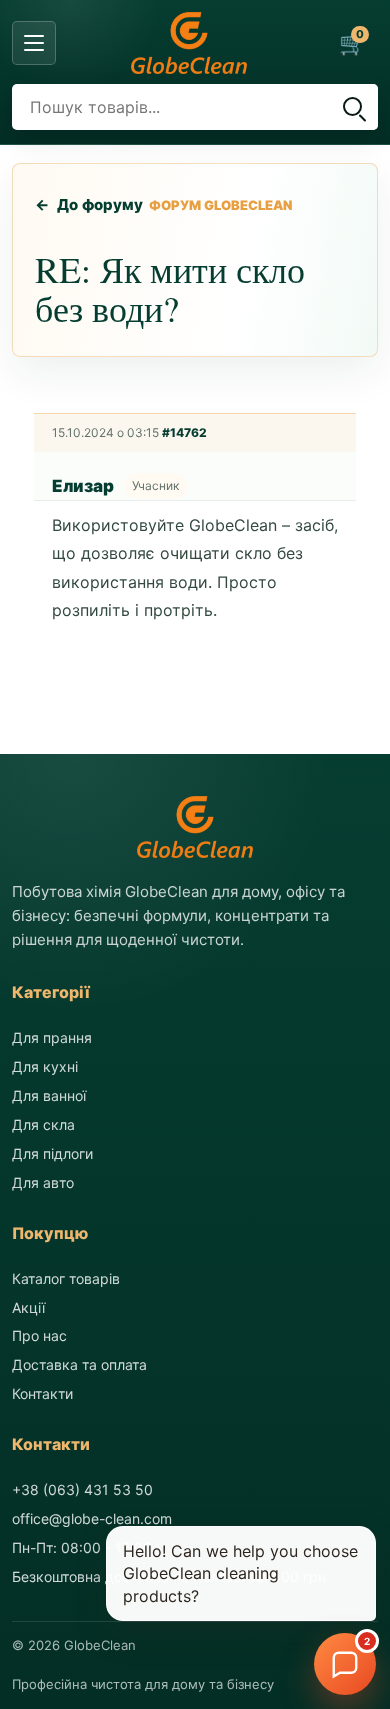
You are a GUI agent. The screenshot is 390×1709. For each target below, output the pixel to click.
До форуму (89, 204)
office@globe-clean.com (92, 1518)
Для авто (43, 1182)
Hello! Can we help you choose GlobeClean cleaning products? (240, 1573)
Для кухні (45, 1066)
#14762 (184, 432)
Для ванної (49, 1095)
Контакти (42, 1393)
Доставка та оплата (79, 1364)
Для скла (43, 1124)
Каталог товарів (66, 1278)
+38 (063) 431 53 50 (82, 1489)
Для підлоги (52, 1153)
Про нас (39, 1335)
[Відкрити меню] (34, 43)
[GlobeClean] (189, 43)
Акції (28, 1307)
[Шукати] (352, 107)
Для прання (52, 1037)
